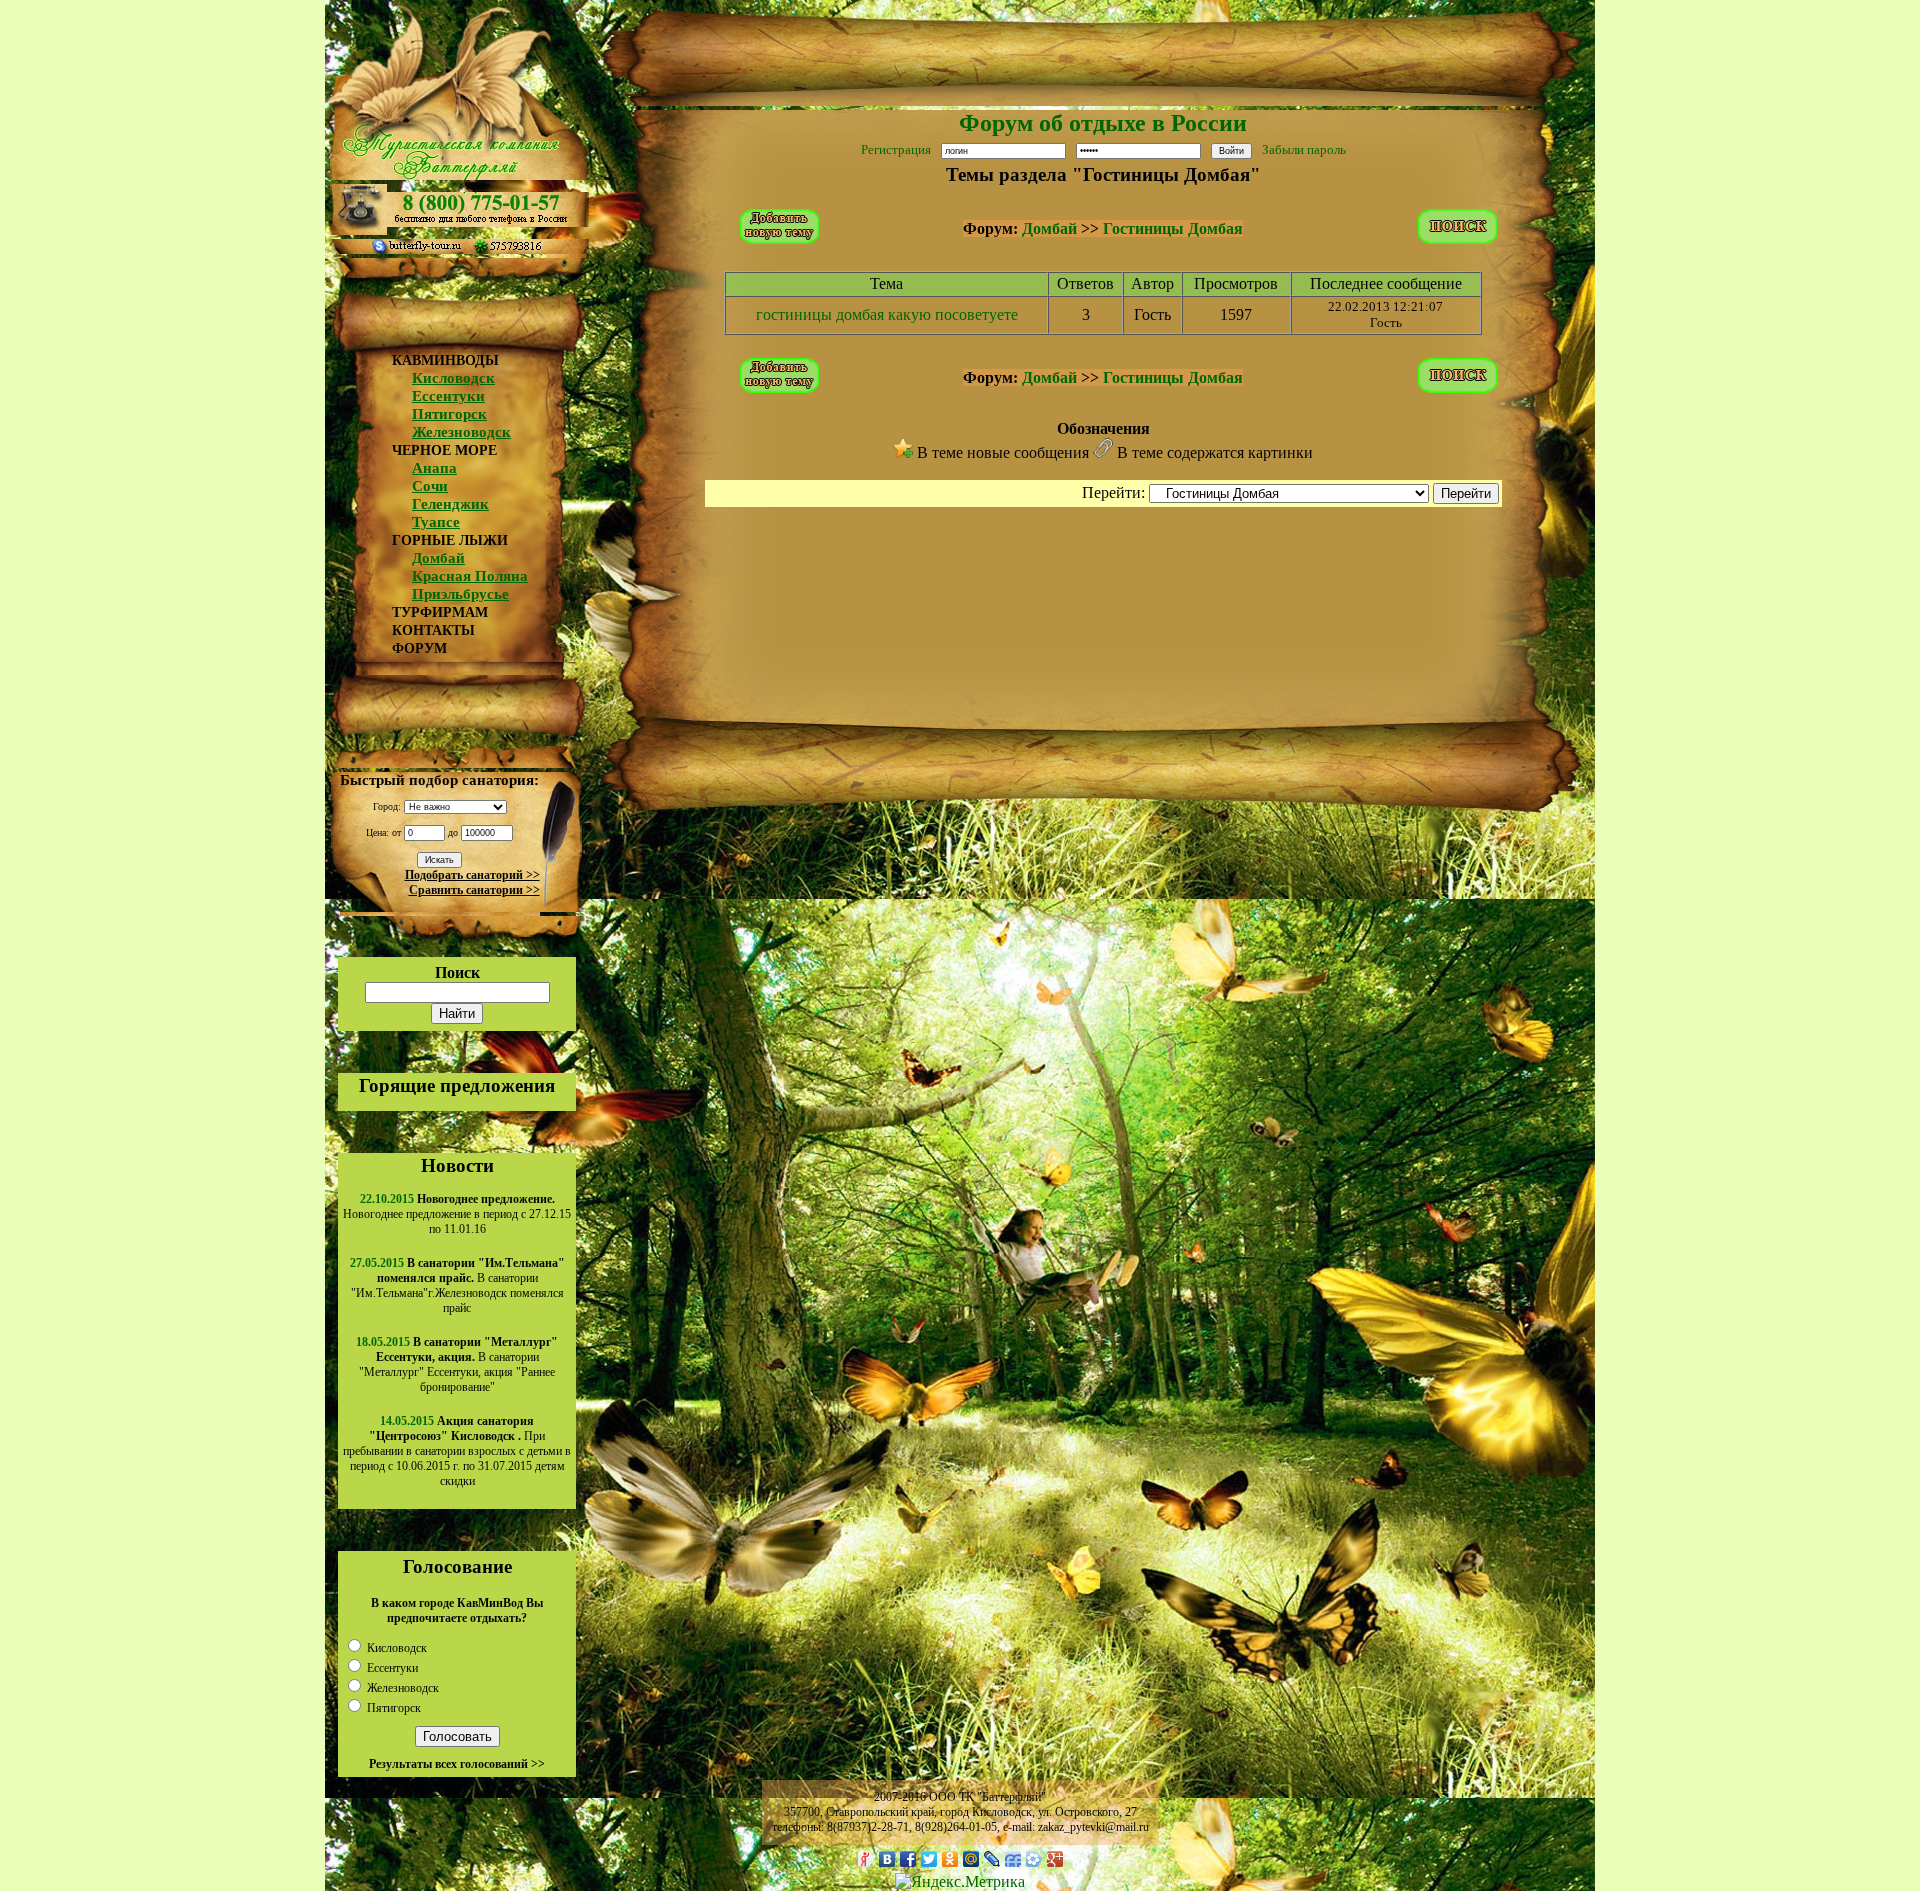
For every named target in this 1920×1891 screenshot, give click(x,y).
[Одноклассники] (950, 1859)
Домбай (438, 558)
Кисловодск (453, 378)
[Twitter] (929, 1859)
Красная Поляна (470, 576)
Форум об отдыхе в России (1103, 123)
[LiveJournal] (992, 1859)
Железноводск (461, 432)
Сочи (430, 486)
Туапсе (436, 522)
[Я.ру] (866, 1859)
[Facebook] (908, 1859)
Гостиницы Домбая (1173, 228)
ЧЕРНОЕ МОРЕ (444, 450)
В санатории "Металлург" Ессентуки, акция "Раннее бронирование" (458, 1364)
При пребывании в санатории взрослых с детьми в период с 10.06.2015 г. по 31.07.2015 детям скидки (457, 1451)
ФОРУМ (419, 648)
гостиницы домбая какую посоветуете (887, 314)
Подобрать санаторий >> (472, 875)
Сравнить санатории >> (474, 890)
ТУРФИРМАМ (440, 612)
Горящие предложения (457, 1085)
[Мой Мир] (971, 1859)
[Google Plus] (1055, 1859)
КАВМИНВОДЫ (445, 360)
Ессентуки (448, 396)
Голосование (457, 1566)
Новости (457, 1165)
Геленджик (450, 504)
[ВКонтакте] (887, 1859)
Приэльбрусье (460, 594)
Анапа (434, 468)
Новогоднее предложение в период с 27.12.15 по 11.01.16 (457, 1214)
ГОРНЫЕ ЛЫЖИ (450, 540)
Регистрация (896, 149)
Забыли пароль (1304, 149)
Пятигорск (449, 414)
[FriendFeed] (1013, 1859)
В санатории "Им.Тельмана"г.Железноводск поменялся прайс (458, 1285)
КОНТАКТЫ (433, 630)
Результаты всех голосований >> (457, 1764)
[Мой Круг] (1034, 1859)
